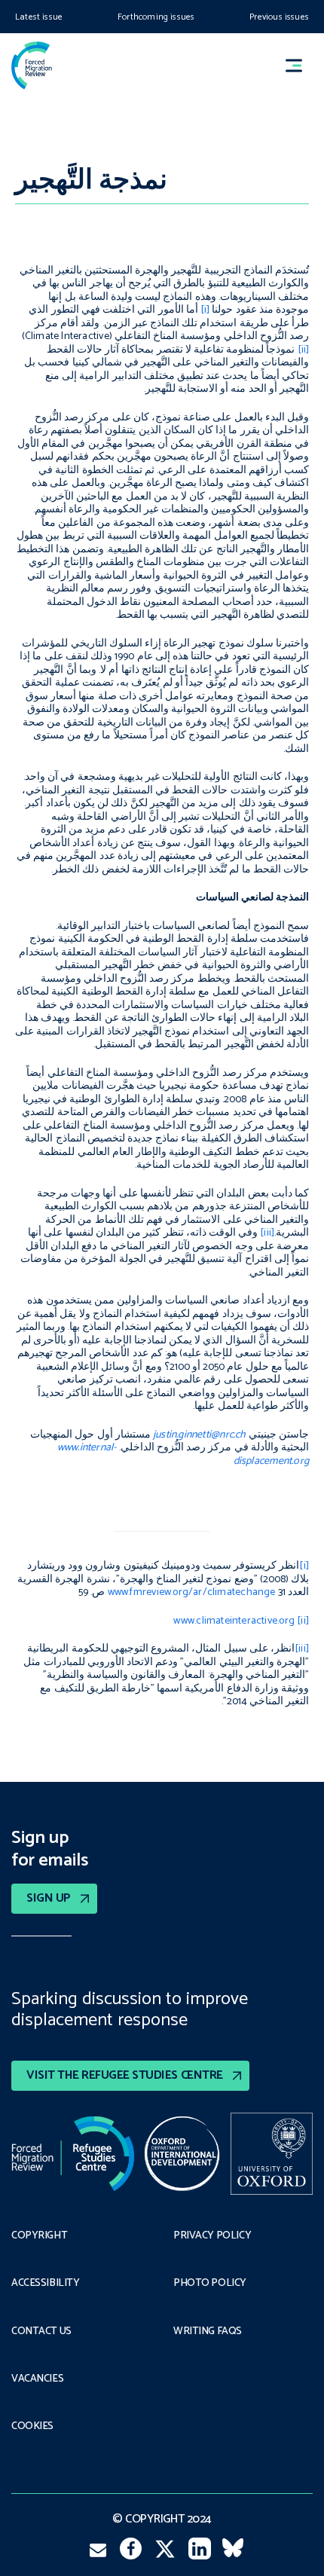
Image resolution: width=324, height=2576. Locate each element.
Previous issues (279, 17)
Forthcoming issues (156, 17)
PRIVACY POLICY (212, 2236)
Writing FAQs (208, 2332)
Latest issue (39, 17)
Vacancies (37, 2379)
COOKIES (32, 2427)
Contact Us (41, 2332)
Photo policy (210, 2284)
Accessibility (46, 2284)
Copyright (39, 2236)
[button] (301, 65)
